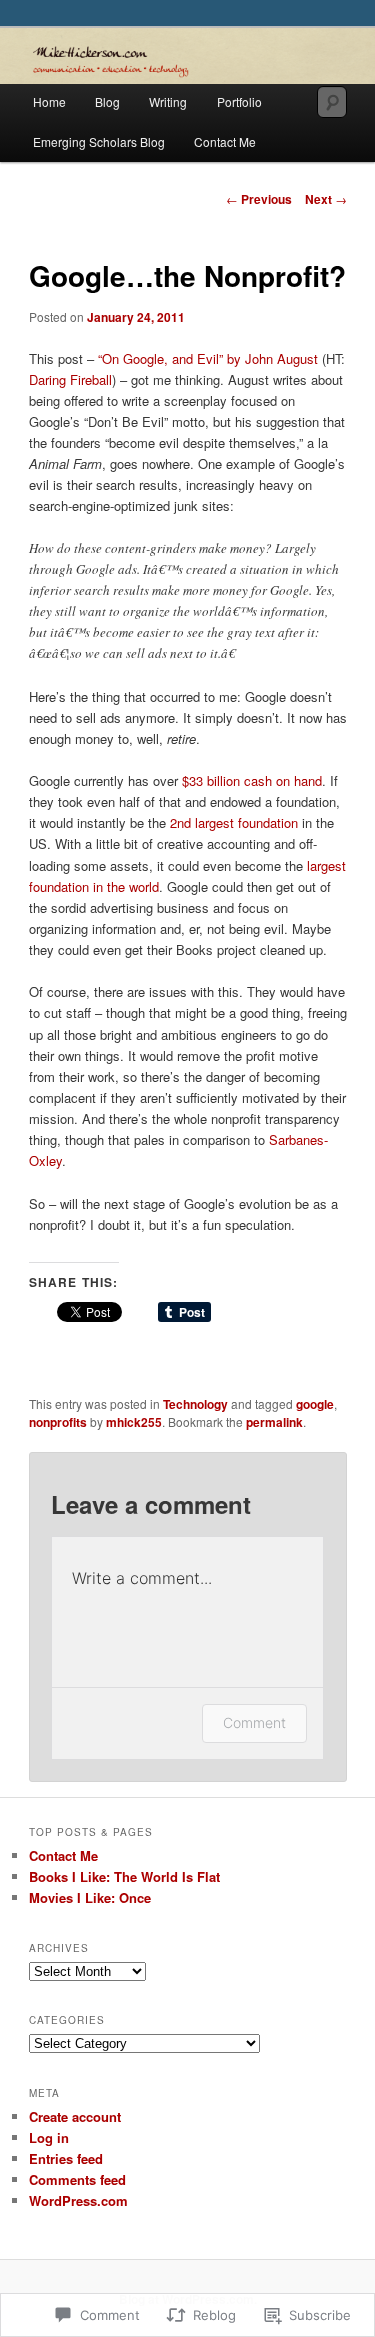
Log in (49, 2137)
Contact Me (225, 141)
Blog (107, 101)
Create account (75, 2116)
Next (326, 199)
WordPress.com (78, 2200)
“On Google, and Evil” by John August (208, 358)
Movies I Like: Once (90, 1897)
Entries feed (66, 2158)
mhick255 (134, 1422)
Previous (259, 199)
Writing (168, 101)
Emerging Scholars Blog (99, 141)
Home (49, 101)
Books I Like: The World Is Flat (124, 1876)
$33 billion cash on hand (252, 780)
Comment (254, 1722)
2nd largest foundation (234, 822)
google (315, 1404)
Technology (195, 1404)
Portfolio (239, 101)
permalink (274, 1422)
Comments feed (77, 2179)
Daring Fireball (70, 379)
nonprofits (58, 1422)
